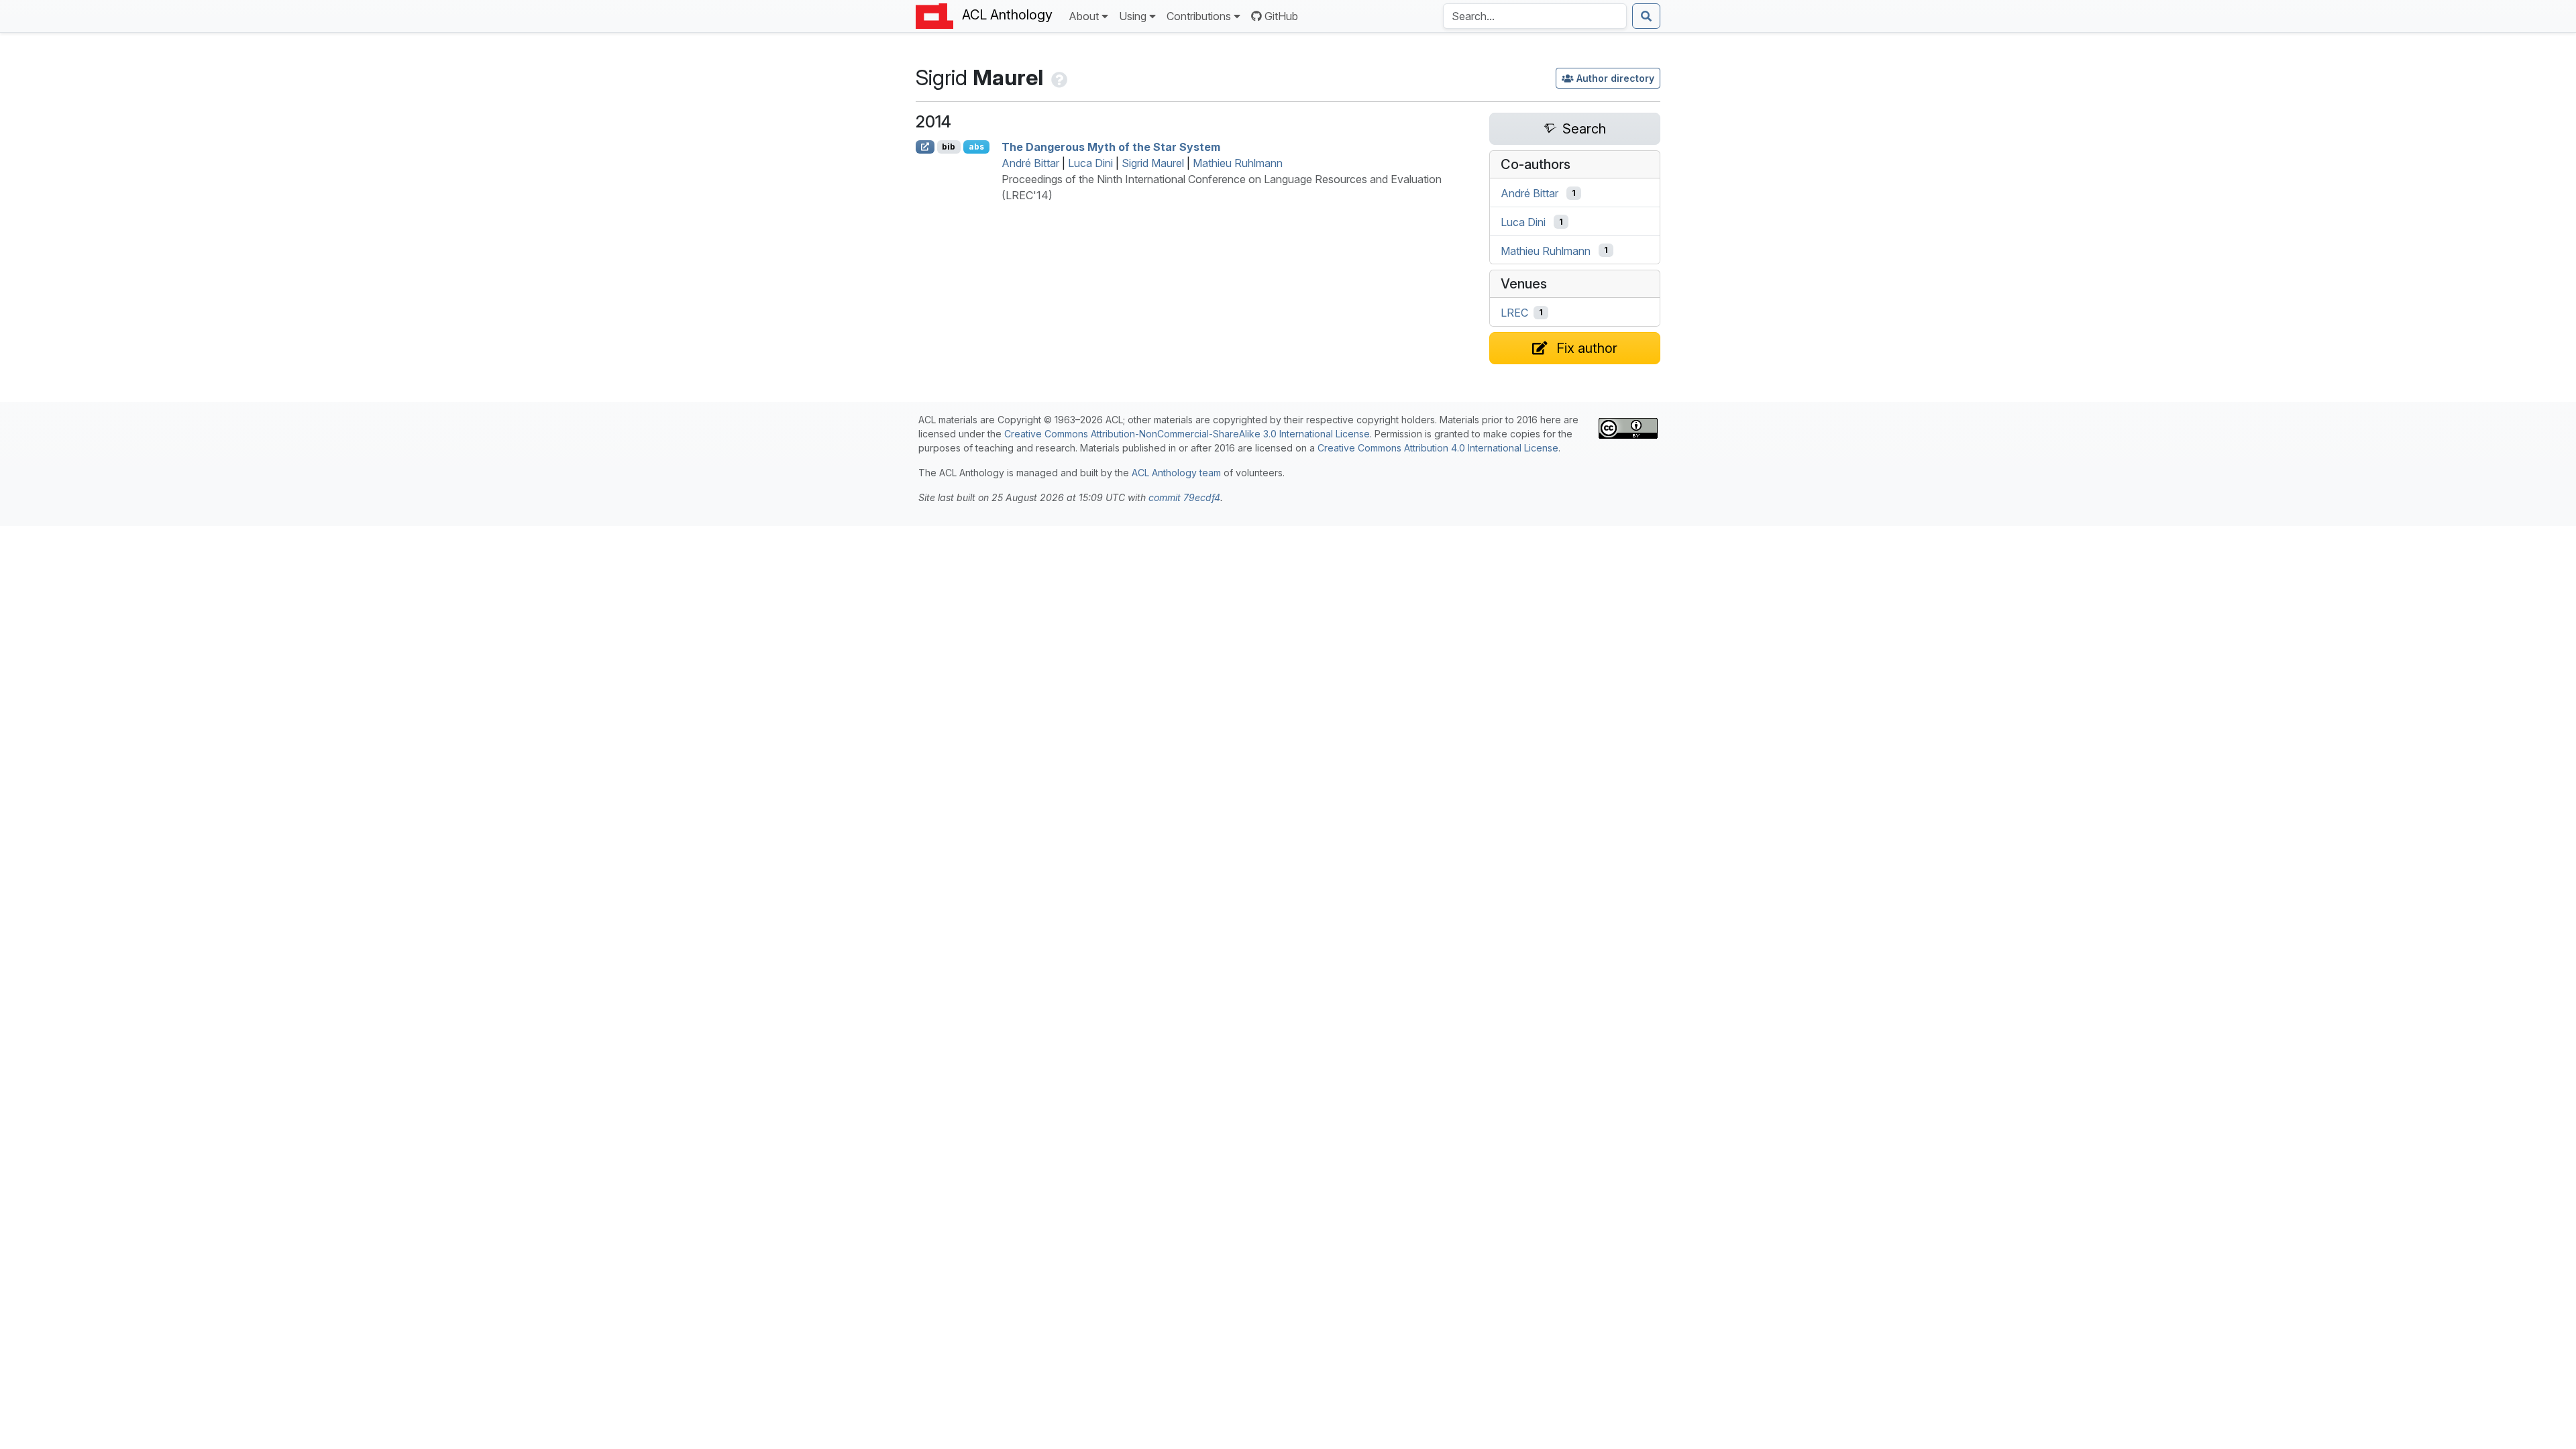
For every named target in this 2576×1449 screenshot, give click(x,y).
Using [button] (1133, 16)
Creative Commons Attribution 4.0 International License (1438, 448)
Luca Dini (1090, 163)
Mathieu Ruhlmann (1238, 163)
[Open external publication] (925, 147)
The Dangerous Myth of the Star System (1111, 147)
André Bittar (1030, 163)
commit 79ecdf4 (1184, 497)
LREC (1514, 313)
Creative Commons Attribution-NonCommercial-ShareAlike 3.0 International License (1187, 434)
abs (976, 147)
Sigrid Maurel (1153, 163)
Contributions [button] (1199, 16)
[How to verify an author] (1058, 77)
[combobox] (1535, 16)
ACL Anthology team (1176, 473)
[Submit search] (1646, 16)
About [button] (1084, 16)
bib (949, 147)
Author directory (1615, 78)
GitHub (1281, 16)
